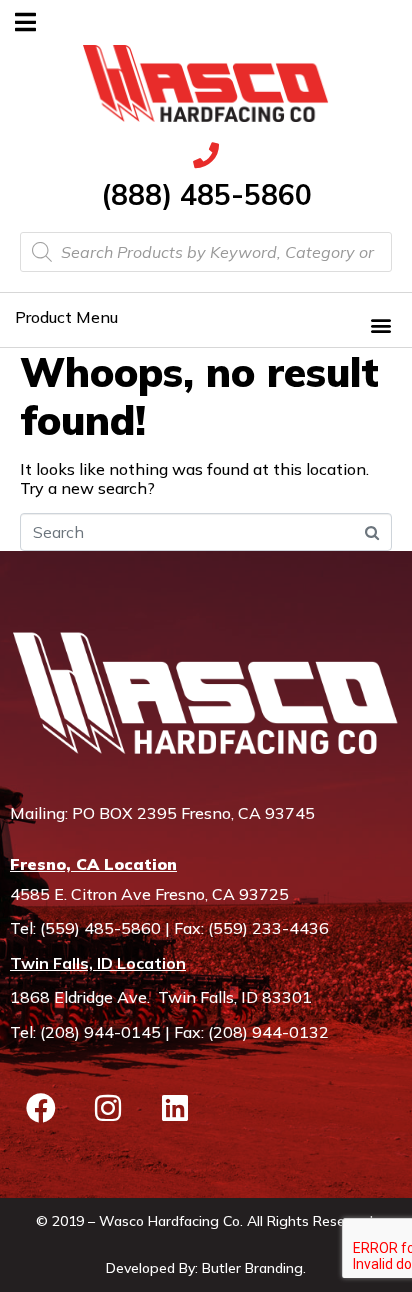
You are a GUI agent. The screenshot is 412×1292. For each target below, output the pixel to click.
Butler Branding (252, 1268)
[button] (380, 324)
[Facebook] (41, 1108)
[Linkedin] (175, 1108)
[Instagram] (108, 1108)
